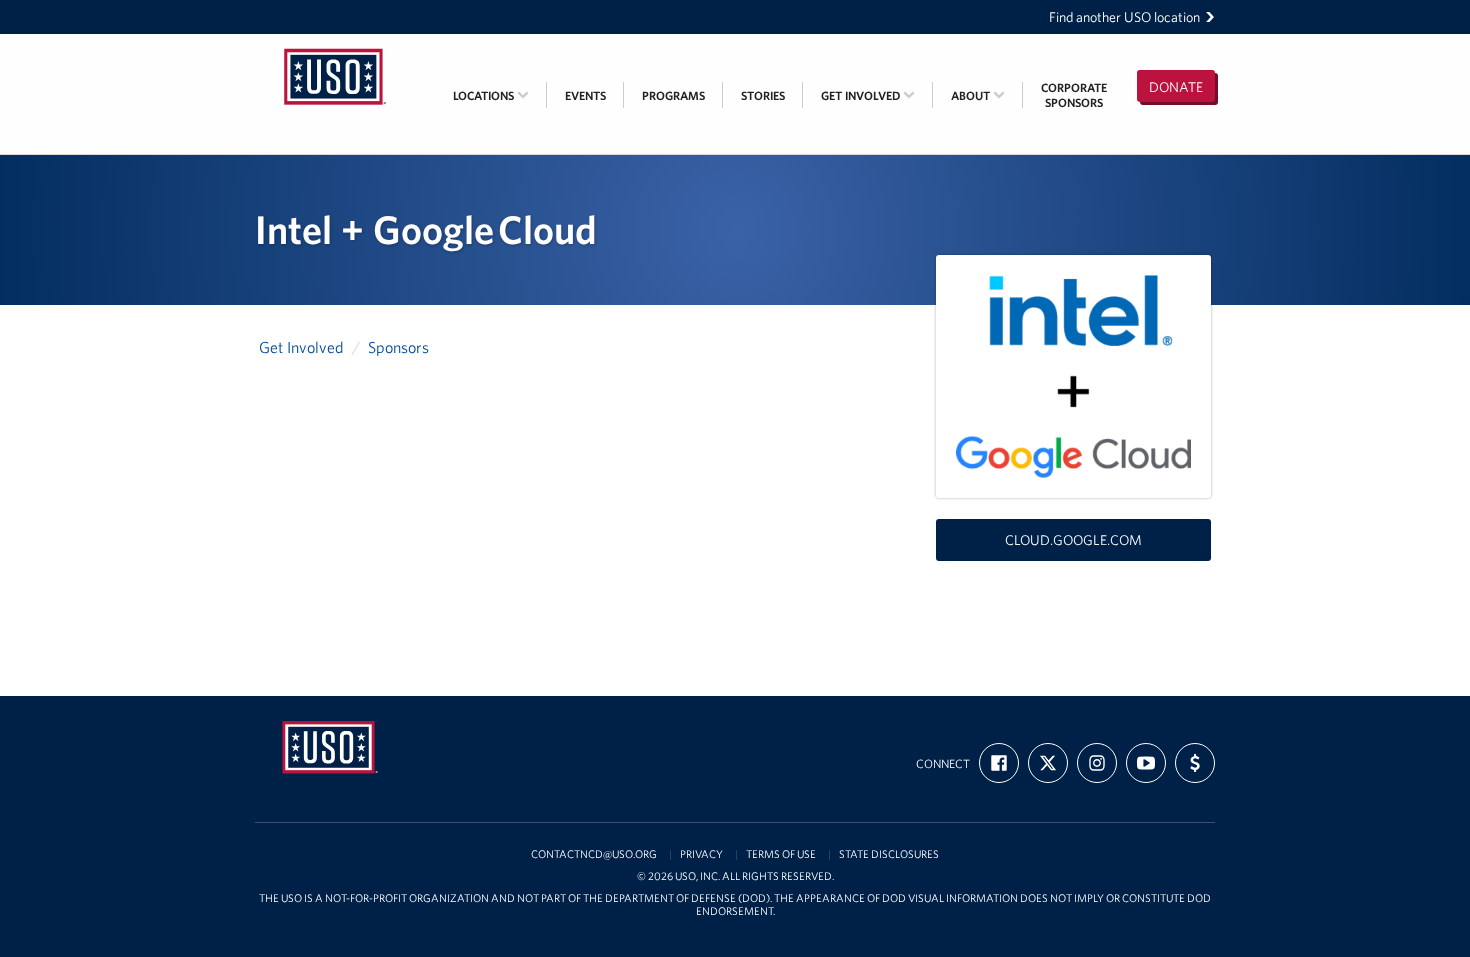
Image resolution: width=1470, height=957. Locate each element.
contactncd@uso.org (594, 854)
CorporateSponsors (1074, 95)
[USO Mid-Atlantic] (335, 47)
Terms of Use (781, 854)
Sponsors (398, 347)
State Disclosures (889, 854)
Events (585, 95)
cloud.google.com (1073, 540)
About (972, 95)
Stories (763, 95)
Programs (673, 95)
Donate (1176, 87)
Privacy (701, 854)
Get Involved (862, 95)
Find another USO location (1124, 17)
